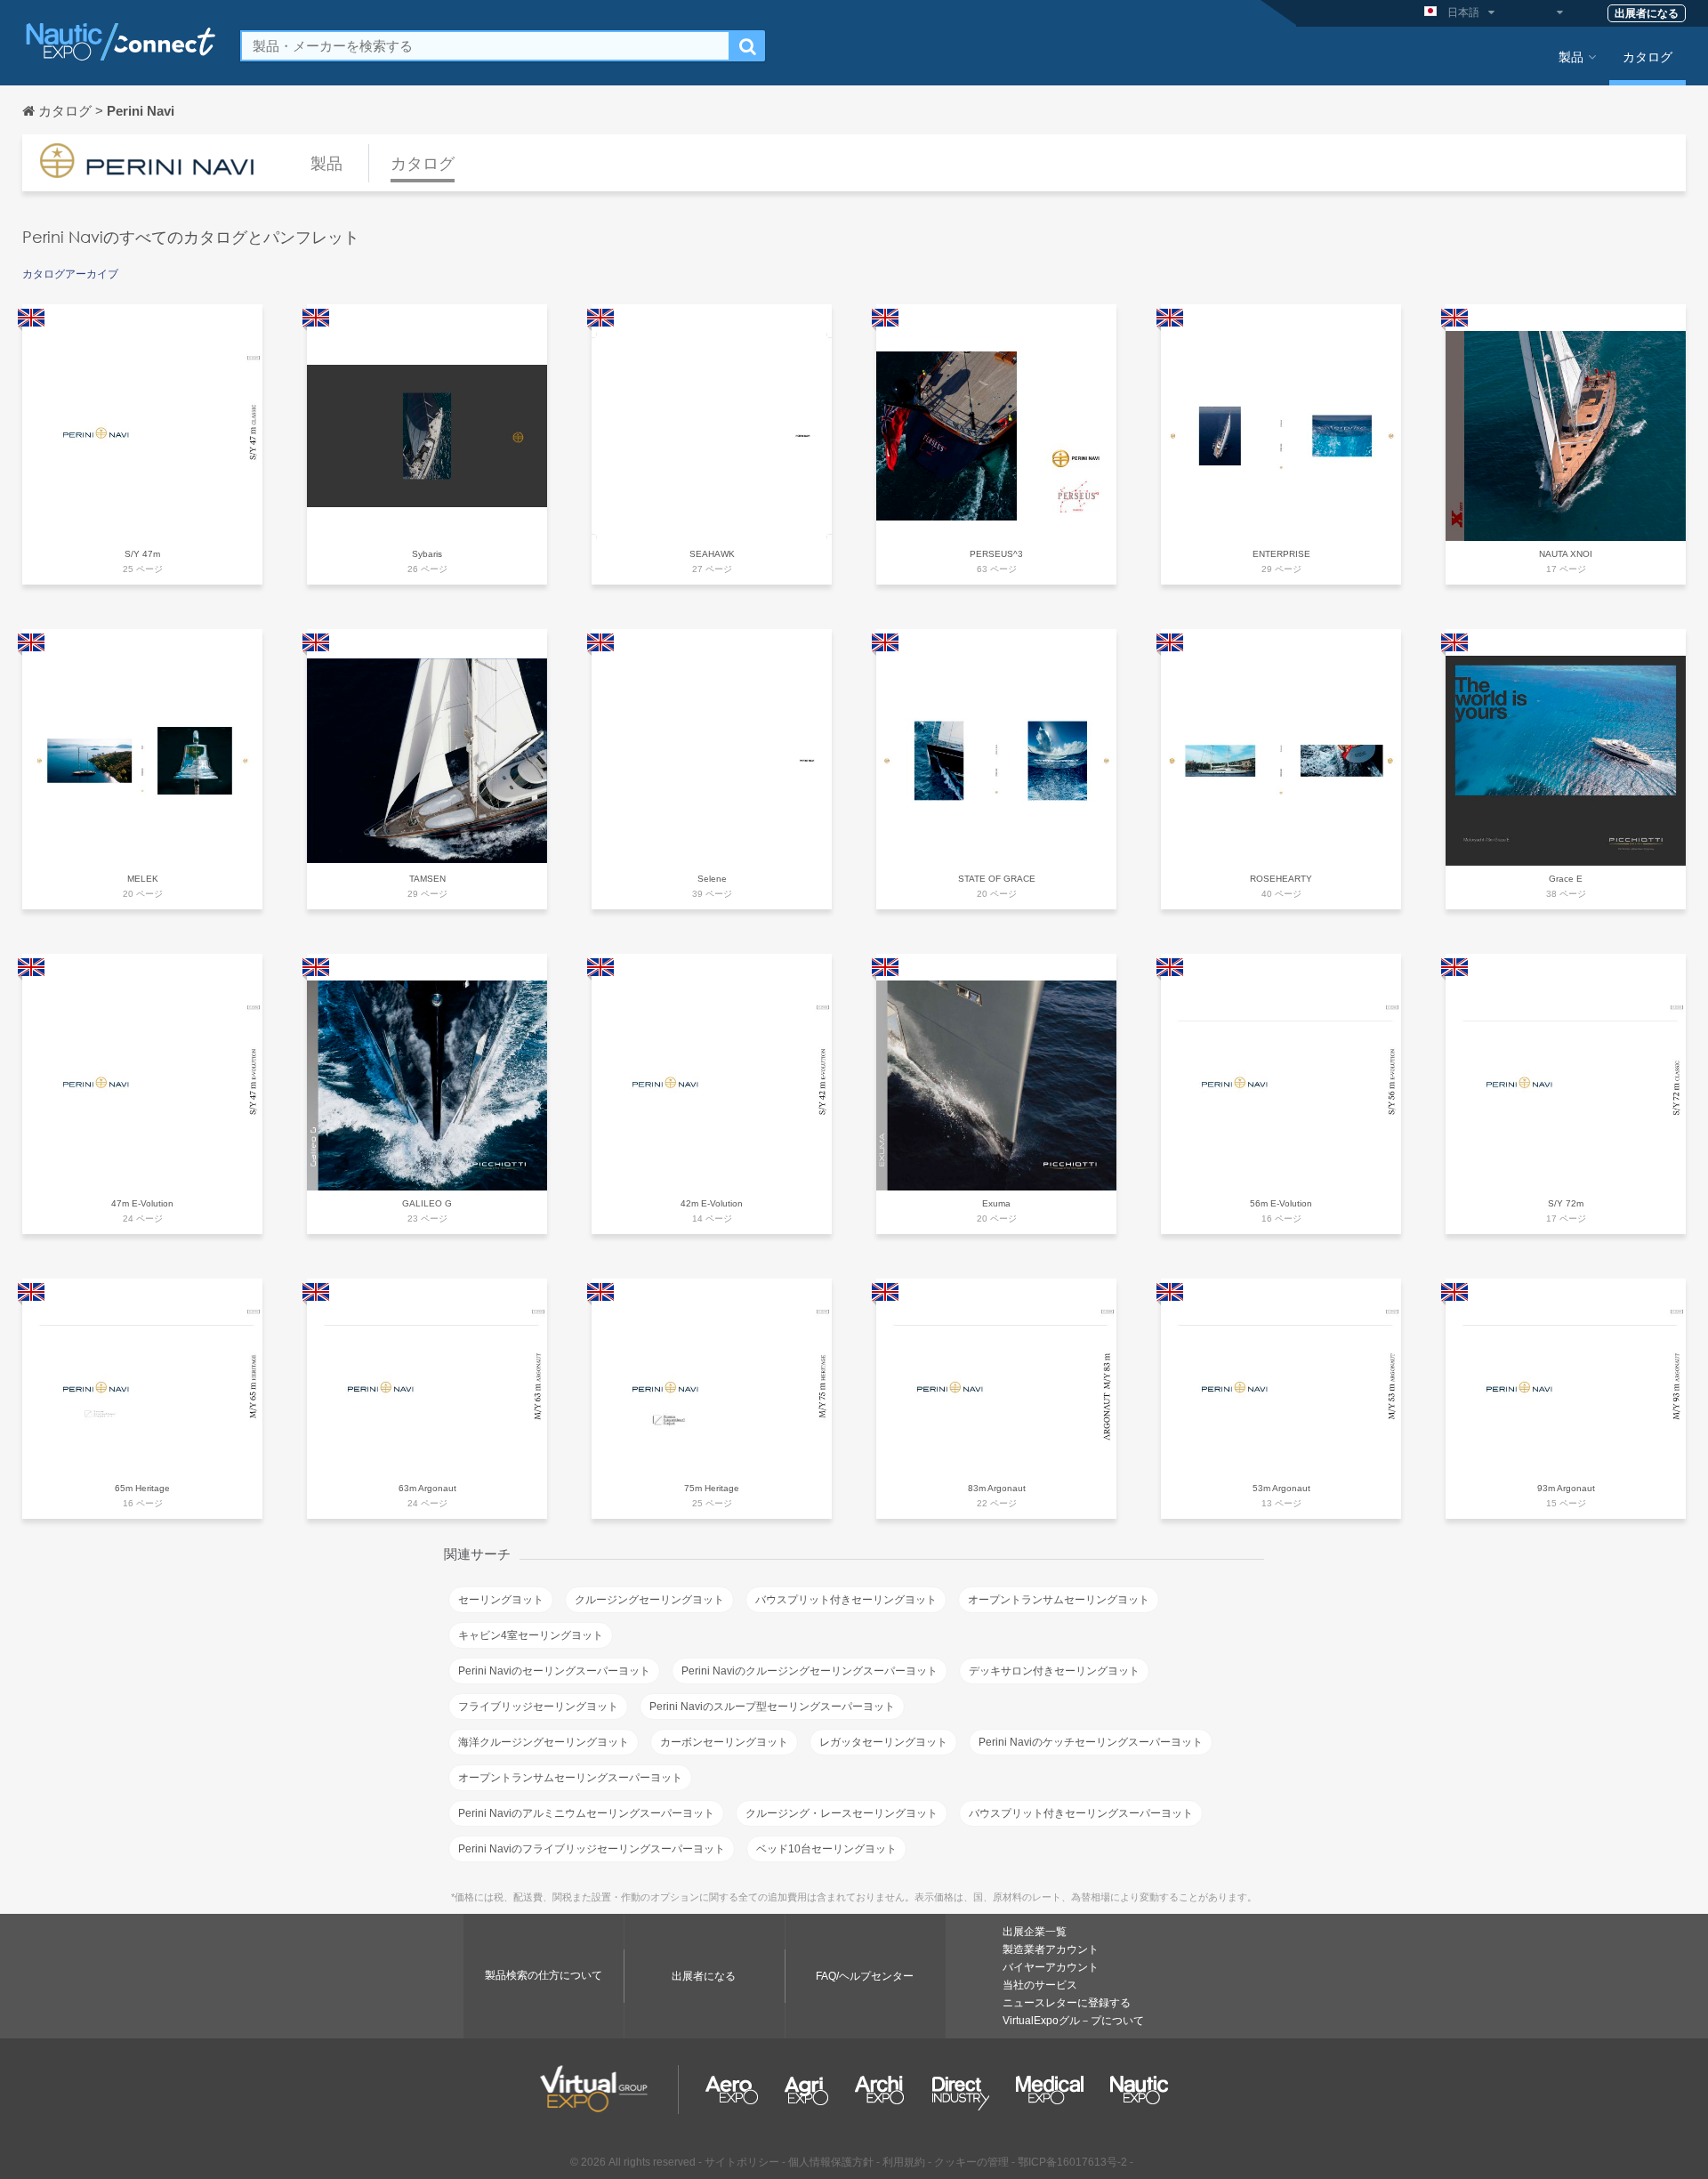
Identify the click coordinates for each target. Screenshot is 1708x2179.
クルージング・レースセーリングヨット (842, 1813)
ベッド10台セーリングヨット (826, 1849)
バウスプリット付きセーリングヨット (846, 1600)
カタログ (1648, 56)
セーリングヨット (501, 1600)
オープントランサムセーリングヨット (1059, 1600)
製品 (1571, 56)
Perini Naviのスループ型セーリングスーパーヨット (772, 1707)
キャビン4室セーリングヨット (531, 1635)
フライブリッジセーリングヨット (538, 1707)
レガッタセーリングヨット (883, 1742)
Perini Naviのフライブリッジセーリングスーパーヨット (592, 1849)
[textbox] (485, 46)
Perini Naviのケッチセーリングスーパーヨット (1091, 1742)
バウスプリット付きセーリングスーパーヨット (1081, 1813)
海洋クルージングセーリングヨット (544, 1742)
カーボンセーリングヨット (724, 1742)
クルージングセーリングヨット (649, 1600)
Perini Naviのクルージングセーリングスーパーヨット (810, 1671)
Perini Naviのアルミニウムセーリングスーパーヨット (586, 1813)
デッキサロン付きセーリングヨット (1054, 1671)
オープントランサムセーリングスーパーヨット (570, 1778)
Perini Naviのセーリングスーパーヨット (554, 1671)
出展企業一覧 (1035, 1932)
